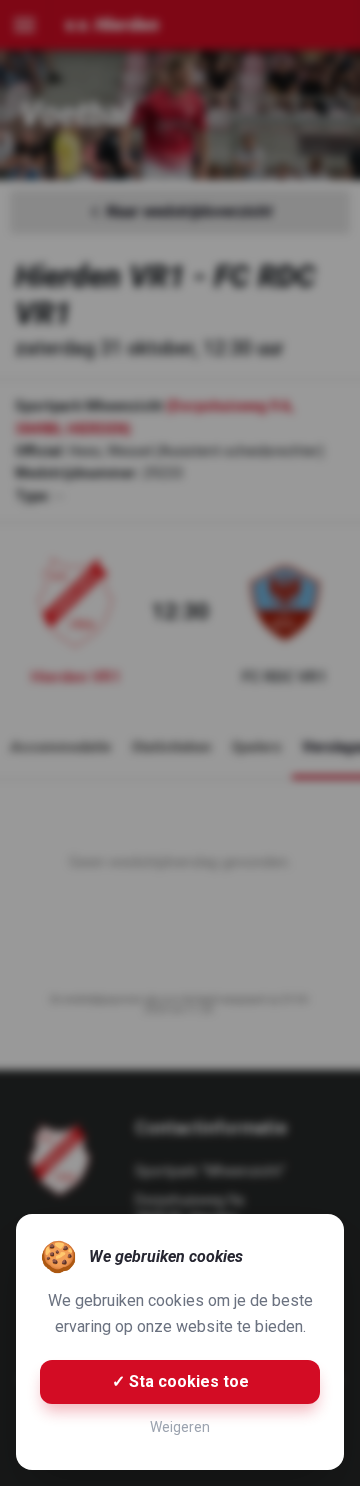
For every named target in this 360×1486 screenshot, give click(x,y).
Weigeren (180, 1427)
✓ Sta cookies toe (180, 1381)
